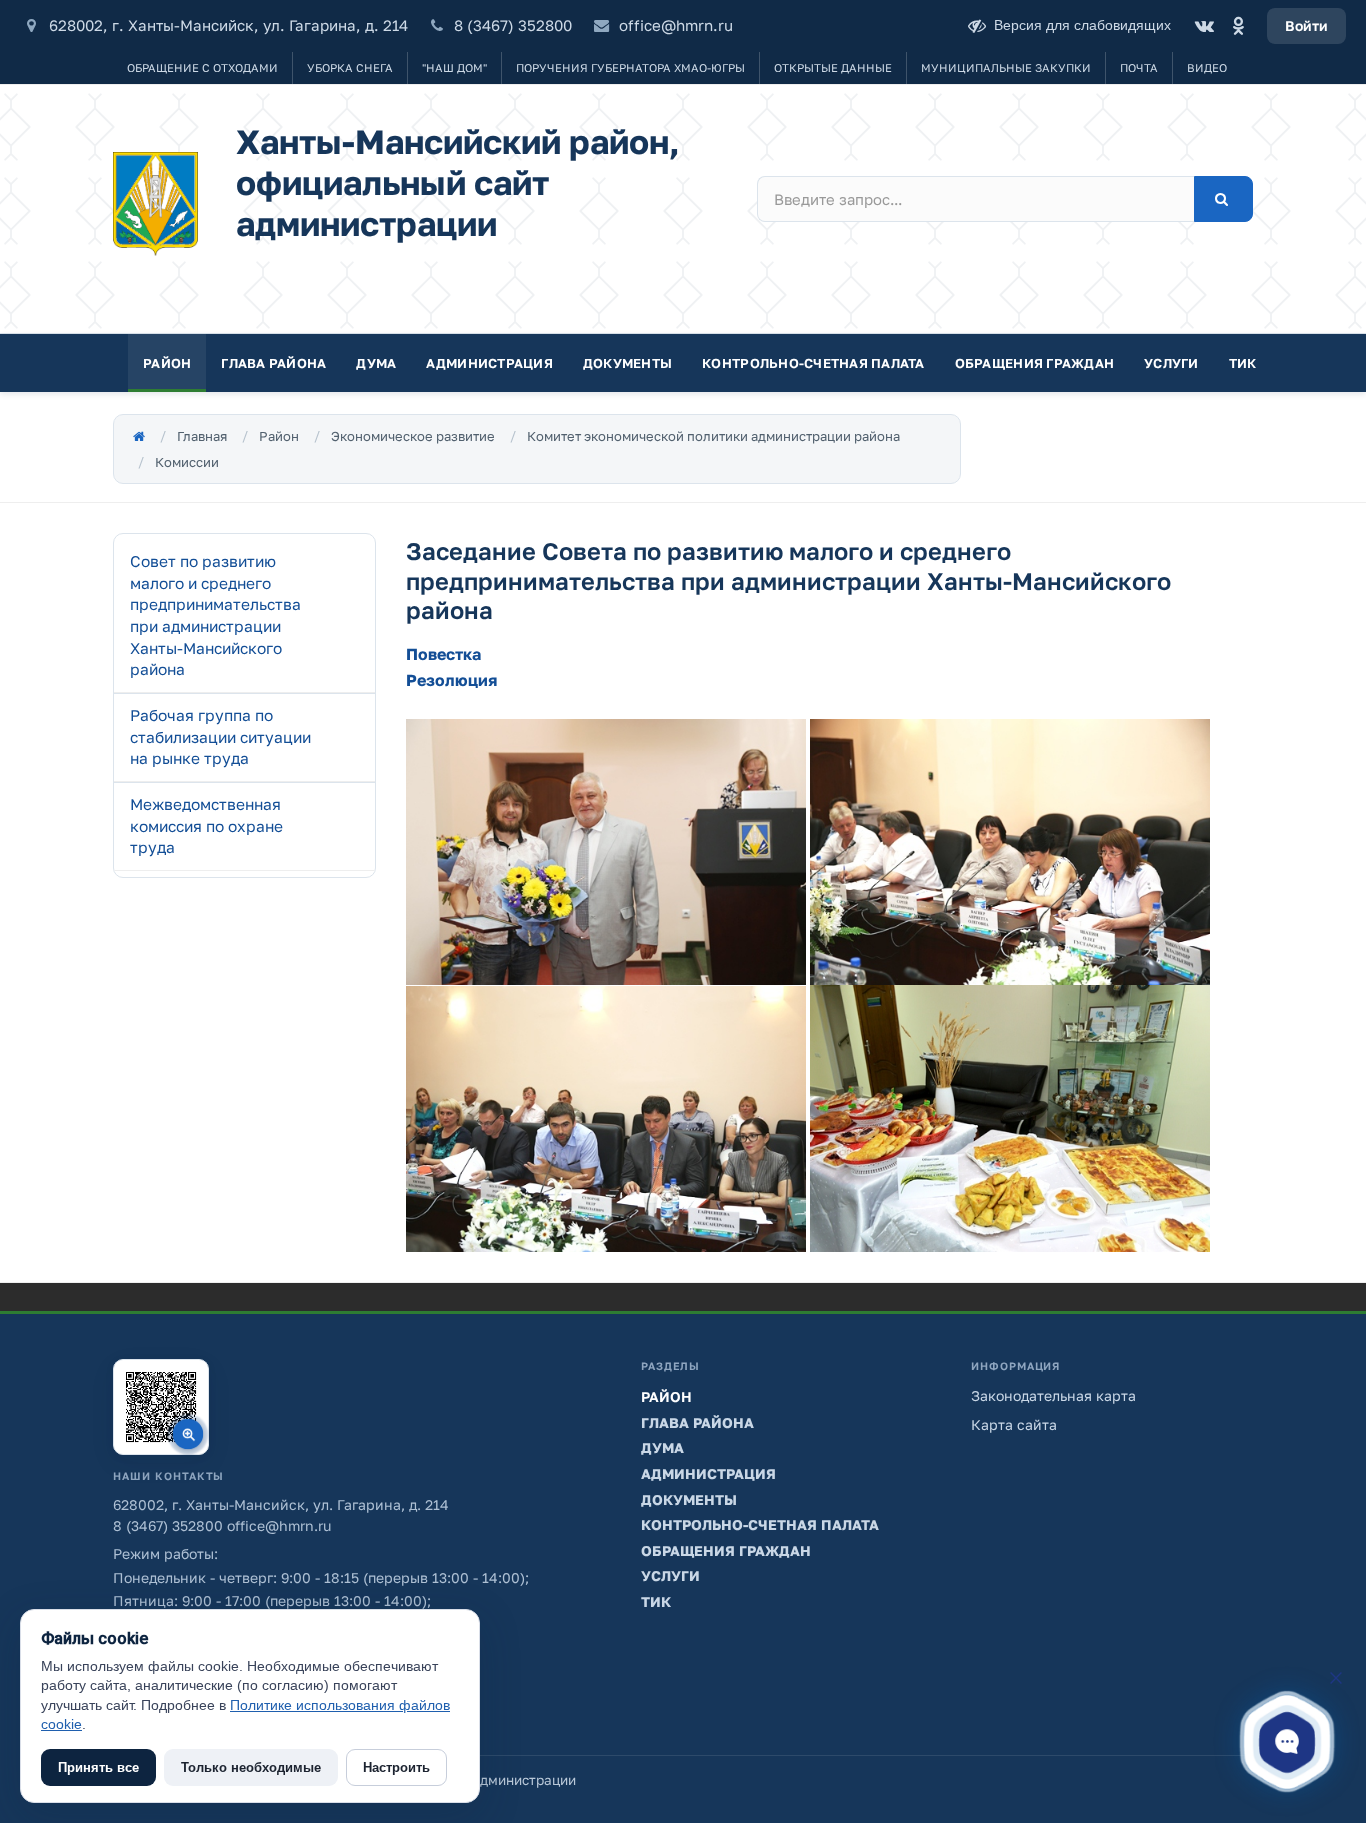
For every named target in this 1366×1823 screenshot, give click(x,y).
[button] (1287, 1741)
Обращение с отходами (202, 67)
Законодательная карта (1053, 1395)
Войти (1306, 25)
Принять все (98, 1767)
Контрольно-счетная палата (813, 363)
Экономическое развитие (413, 436)
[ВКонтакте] (1204, 26)
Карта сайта (1014, 1424)
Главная (202, 436)
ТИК (1243, 363)
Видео (1207, 67)
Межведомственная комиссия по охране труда (206, 825)
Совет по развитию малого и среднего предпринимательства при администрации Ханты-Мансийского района (215, 615)
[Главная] (139, 436)
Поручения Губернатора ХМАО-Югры (630, 67)
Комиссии (187, 462)
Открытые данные (833, 67)
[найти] (1223, 199)
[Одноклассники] (1238, 26)
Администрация (489, 363)
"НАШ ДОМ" (454, 67)
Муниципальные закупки (1006, 67)
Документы (627, 363)
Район (167, 363)
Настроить (396, 1767)
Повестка (443, 654)
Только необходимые (251, 1767)
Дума (376, 363)
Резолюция (451, 680)
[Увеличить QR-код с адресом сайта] (161, 1407)
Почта (1139, 67)
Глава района (273, 363)
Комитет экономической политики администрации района (713, 436)
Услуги (1171, 363)
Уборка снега (350, 67)
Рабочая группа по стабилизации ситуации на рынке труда (220, 736)
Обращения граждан (1034, 363)
